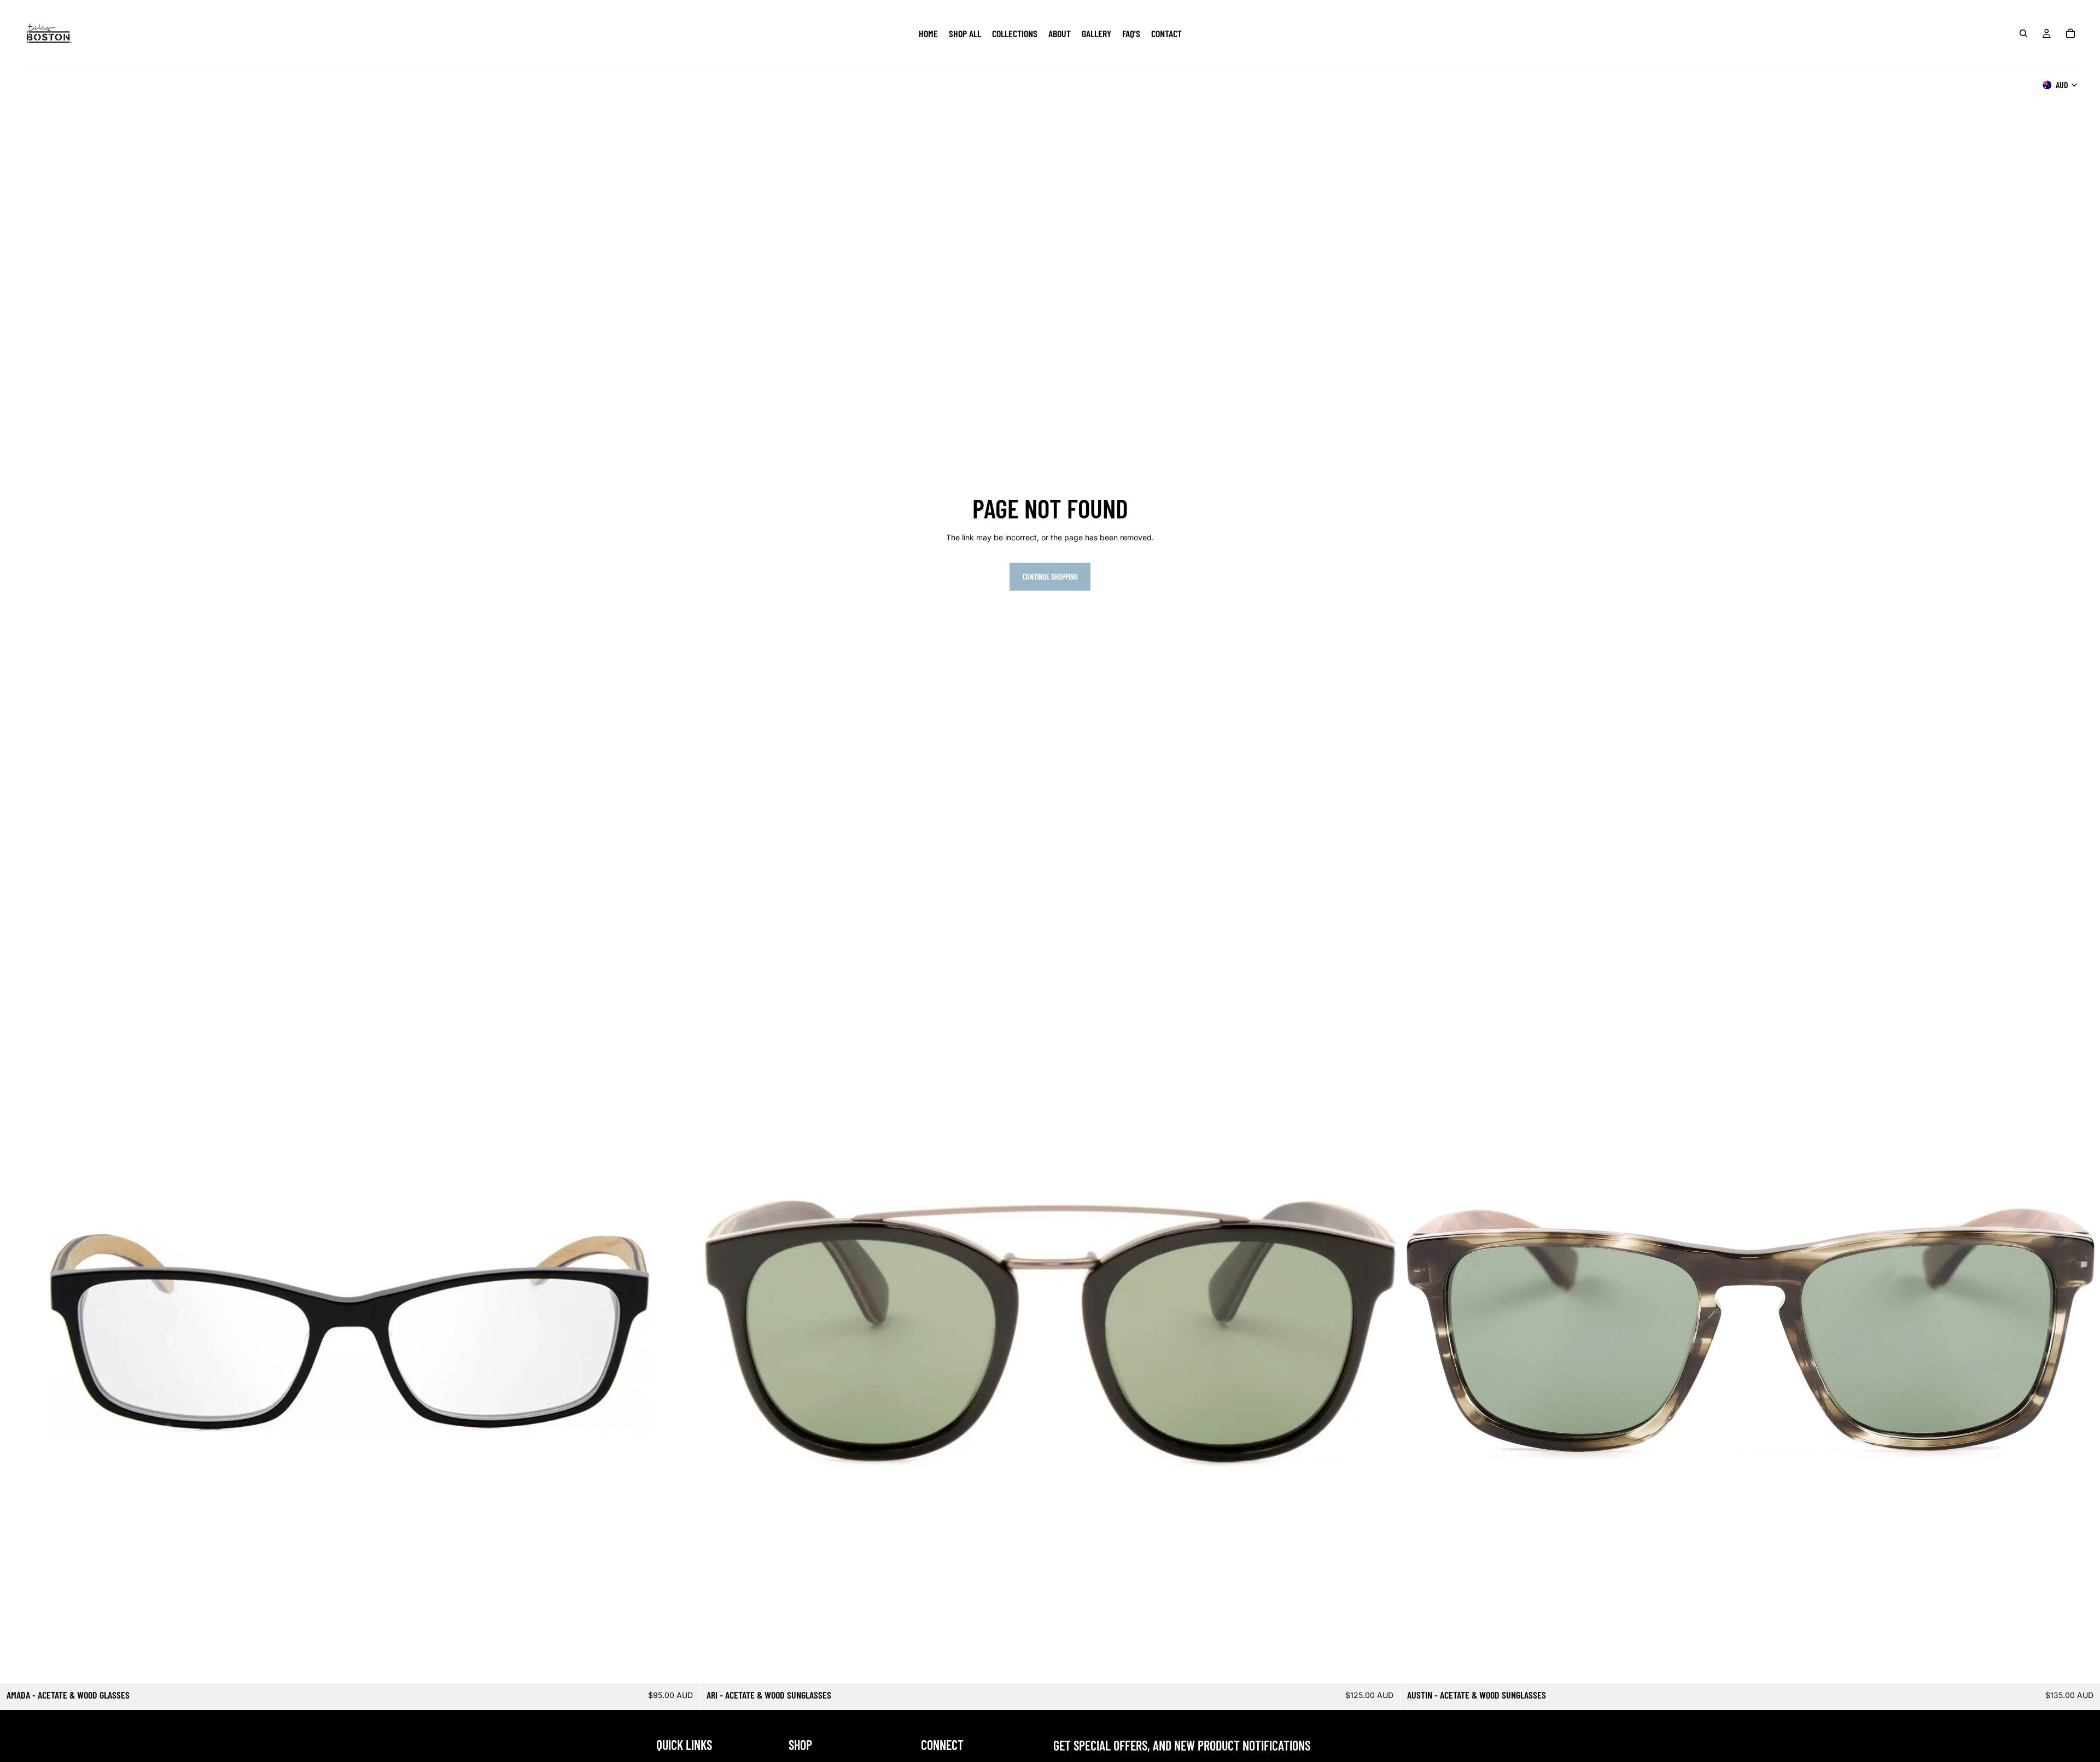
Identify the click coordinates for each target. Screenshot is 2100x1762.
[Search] (2023, 33)
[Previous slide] (16, 1333)
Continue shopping (1050, 577)
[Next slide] (683, 1333)
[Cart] (2070, 33)
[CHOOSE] (683, 1667)
